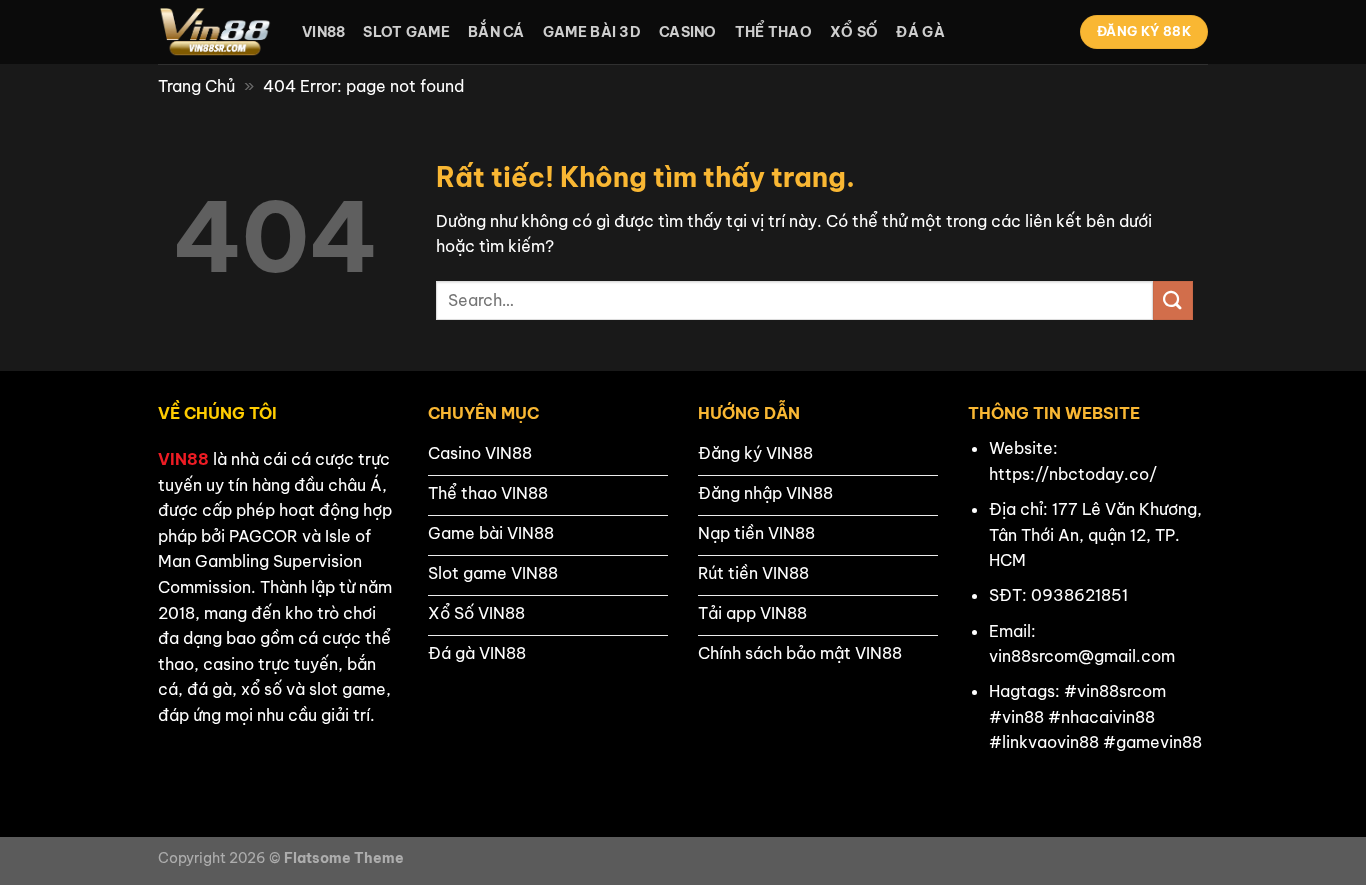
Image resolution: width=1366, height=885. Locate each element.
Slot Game (406, 32)
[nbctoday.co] (215, 32)
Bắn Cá (496, 32)
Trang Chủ (196, 86)
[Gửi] (1173, 300)
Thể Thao (773, 32)
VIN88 (183, 459)
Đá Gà (920, 32)
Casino (688, 32)
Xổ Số (854, 32)
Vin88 (323, 32)
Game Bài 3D (592, 32)
